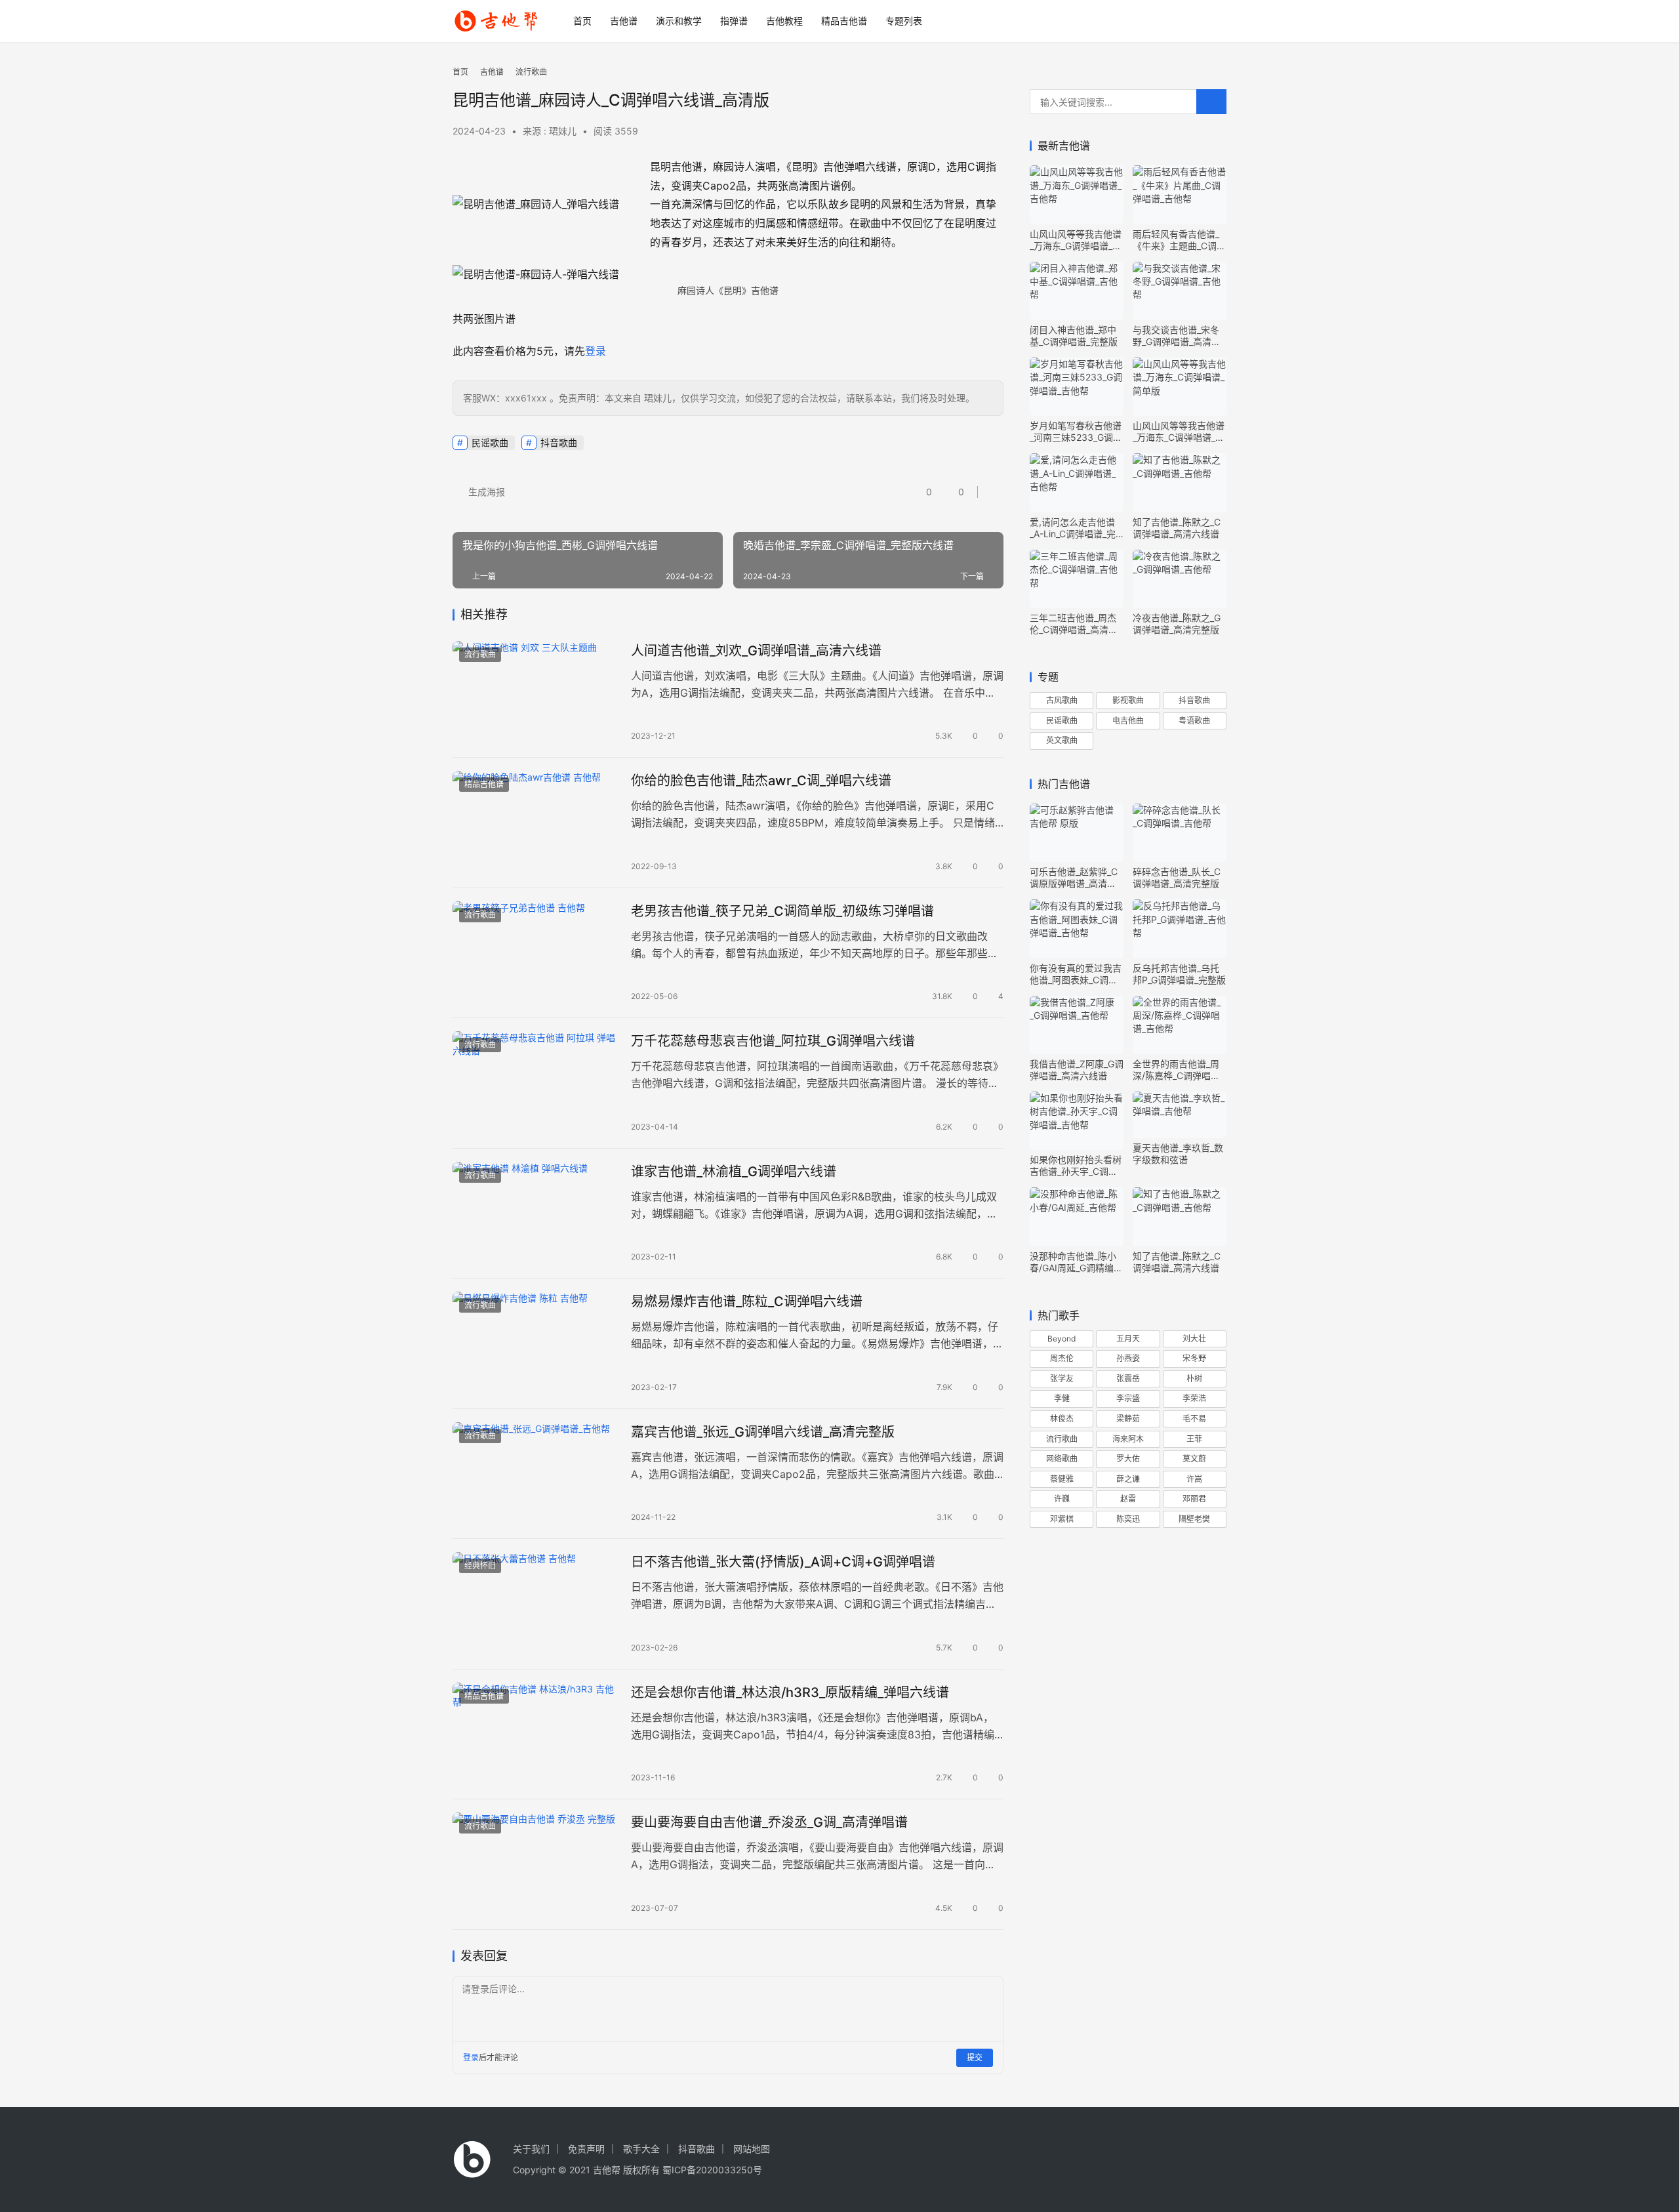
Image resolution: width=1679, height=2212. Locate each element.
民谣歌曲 (490, 442)
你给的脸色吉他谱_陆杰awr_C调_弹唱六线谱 (761, 781)
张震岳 (1128, 1379)
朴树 (1194, 1379)
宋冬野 (1194, 1358)
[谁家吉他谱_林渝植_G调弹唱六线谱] (535, 1214)
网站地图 (752, 2149)
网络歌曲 (1062, 1459)
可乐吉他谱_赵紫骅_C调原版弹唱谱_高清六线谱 (1074, 878)
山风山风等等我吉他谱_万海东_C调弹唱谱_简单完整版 (1179, 432)
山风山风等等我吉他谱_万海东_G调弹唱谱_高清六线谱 (1076, 240)
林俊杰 (1062, 1419)
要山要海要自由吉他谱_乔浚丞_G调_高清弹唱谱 (769, 1822)
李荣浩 (1194, 1398)
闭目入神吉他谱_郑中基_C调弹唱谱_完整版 (1074, 336)
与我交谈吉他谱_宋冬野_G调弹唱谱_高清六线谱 (1177, 336)
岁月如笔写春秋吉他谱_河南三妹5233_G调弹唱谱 (1076, 432)
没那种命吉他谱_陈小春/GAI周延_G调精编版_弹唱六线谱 (1076, 1262)
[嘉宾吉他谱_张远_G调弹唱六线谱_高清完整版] (535, 1474)
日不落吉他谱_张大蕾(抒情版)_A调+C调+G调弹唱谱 (783, 1562)
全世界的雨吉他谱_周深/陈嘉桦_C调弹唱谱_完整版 (1178, 1070)
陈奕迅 (1128, 1519)
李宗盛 (1128, 1398)
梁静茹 (1128, 1419)
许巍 (1062, 1499)
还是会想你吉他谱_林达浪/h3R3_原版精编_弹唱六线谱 (790, 1692)
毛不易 (1194, 1419)
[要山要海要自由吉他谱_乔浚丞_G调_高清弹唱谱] (535, 1864)
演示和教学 (679, 21)
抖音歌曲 (559, 442)
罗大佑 (1128, 1459)
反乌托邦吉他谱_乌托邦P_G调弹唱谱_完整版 (1179, 974)
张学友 (1062, 1379)
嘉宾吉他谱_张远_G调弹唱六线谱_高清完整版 (763, 1432)
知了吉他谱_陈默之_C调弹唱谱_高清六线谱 (1177, 528)
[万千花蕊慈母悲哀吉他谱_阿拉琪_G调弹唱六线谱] (535, 1083)
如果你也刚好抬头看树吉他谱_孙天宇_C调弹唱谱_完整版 (1076, 1166)
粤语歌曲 (1194, 721)
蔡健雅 (1062, 1479)
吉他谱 (624, 21)
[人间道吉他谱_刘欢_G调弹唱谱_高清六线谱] (535, 693)
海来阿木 (1128, 1439)
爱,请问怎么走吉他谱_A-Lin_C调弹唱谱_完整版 (1073, 528)
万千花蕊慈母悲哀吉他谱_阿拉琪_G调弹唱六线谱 (773, 1041)
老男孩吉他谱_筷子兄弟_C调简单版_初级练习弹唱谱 (782, 911)
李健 (1062, 1398)
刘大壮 (1194, 1339)
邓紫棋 (1062, 1519)
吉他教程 (784, 21)
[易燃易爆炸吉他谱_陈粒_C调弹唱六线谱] (535, 1343)
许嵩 (1194, 1479)
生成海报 (485, 492)
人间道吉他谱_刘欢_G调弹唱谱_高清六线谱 (756, 651)
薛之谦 (1128, 1479)
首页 (582, 21)
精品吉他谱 (844, 21)
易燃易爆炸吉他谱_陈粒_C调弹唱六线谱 (747, 1301)
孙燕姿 (1128, 1358)
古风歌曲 (1062, 700)
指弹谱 (734, 21)
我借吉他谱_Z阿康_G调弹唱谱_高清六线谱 (1077, 1070)
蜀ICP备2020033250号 (712, 2170)
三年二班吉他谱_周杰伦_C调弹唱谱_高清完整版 (1074, 624)
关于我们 (531, 2149)
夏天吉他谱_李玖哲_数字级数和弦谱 (1178, 1154)
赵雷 (1128, 1499)
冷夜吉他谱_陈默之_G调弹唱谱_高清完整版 (1177, 624)
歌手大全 (641, 2149)
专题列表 (904, 21)
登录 (596, 351)
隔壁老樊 (1194, 1519)
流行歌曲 (480, 654)
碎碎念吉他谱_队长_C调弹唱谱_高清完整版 (1177, 877)
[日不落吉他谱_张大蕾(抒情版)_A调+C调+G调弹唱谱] (535, 1604)
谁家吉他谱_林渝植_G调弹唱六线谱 (734, 1172)
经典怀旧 (480, 1566)
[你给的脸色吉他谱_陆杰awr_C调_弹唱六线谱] (535, 823)
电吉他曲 (1128, 721)
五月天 (1128, 1339)
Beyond (1062, 1339)
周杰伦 (1062, 1358)
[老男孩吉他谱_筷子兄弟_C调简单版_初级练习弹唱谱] (535, 953)
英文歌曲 (1062, 740)
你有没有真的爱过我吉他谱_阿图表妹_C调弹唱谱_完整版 (1076, 974)
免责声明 (586, 2149)
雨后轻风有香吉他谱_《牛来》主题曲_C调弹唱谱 (1179, 240)
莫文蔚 (1194, 1459)
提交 (975, 2058)
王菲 (1194, 1439)
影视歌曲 (1128, 700)
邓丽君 (1194, 1499)
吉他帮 (607, 2170)
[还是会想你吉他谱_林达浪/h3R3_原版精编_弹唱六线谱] (535, 1734)
